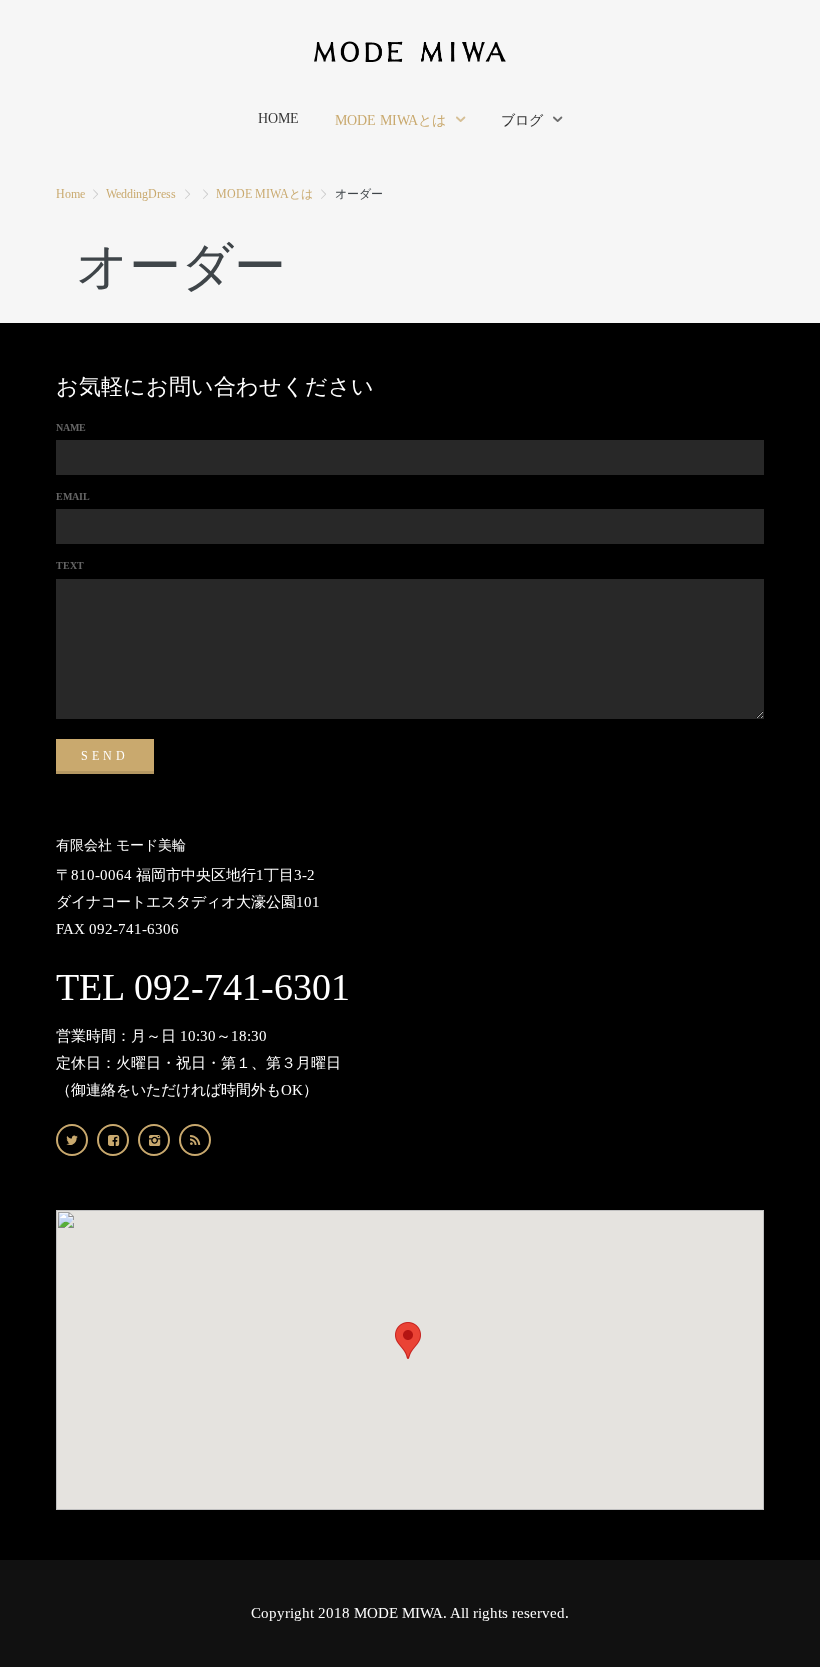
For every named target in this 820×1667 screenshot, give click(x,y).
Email (73, 496)
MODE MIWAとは (390, 120)
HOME (278, 118)
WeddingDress (141, 194)
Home (70, 194)
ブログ (522, 120)
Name (71, 427)
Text (70, 565)
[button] (408, 1340)
